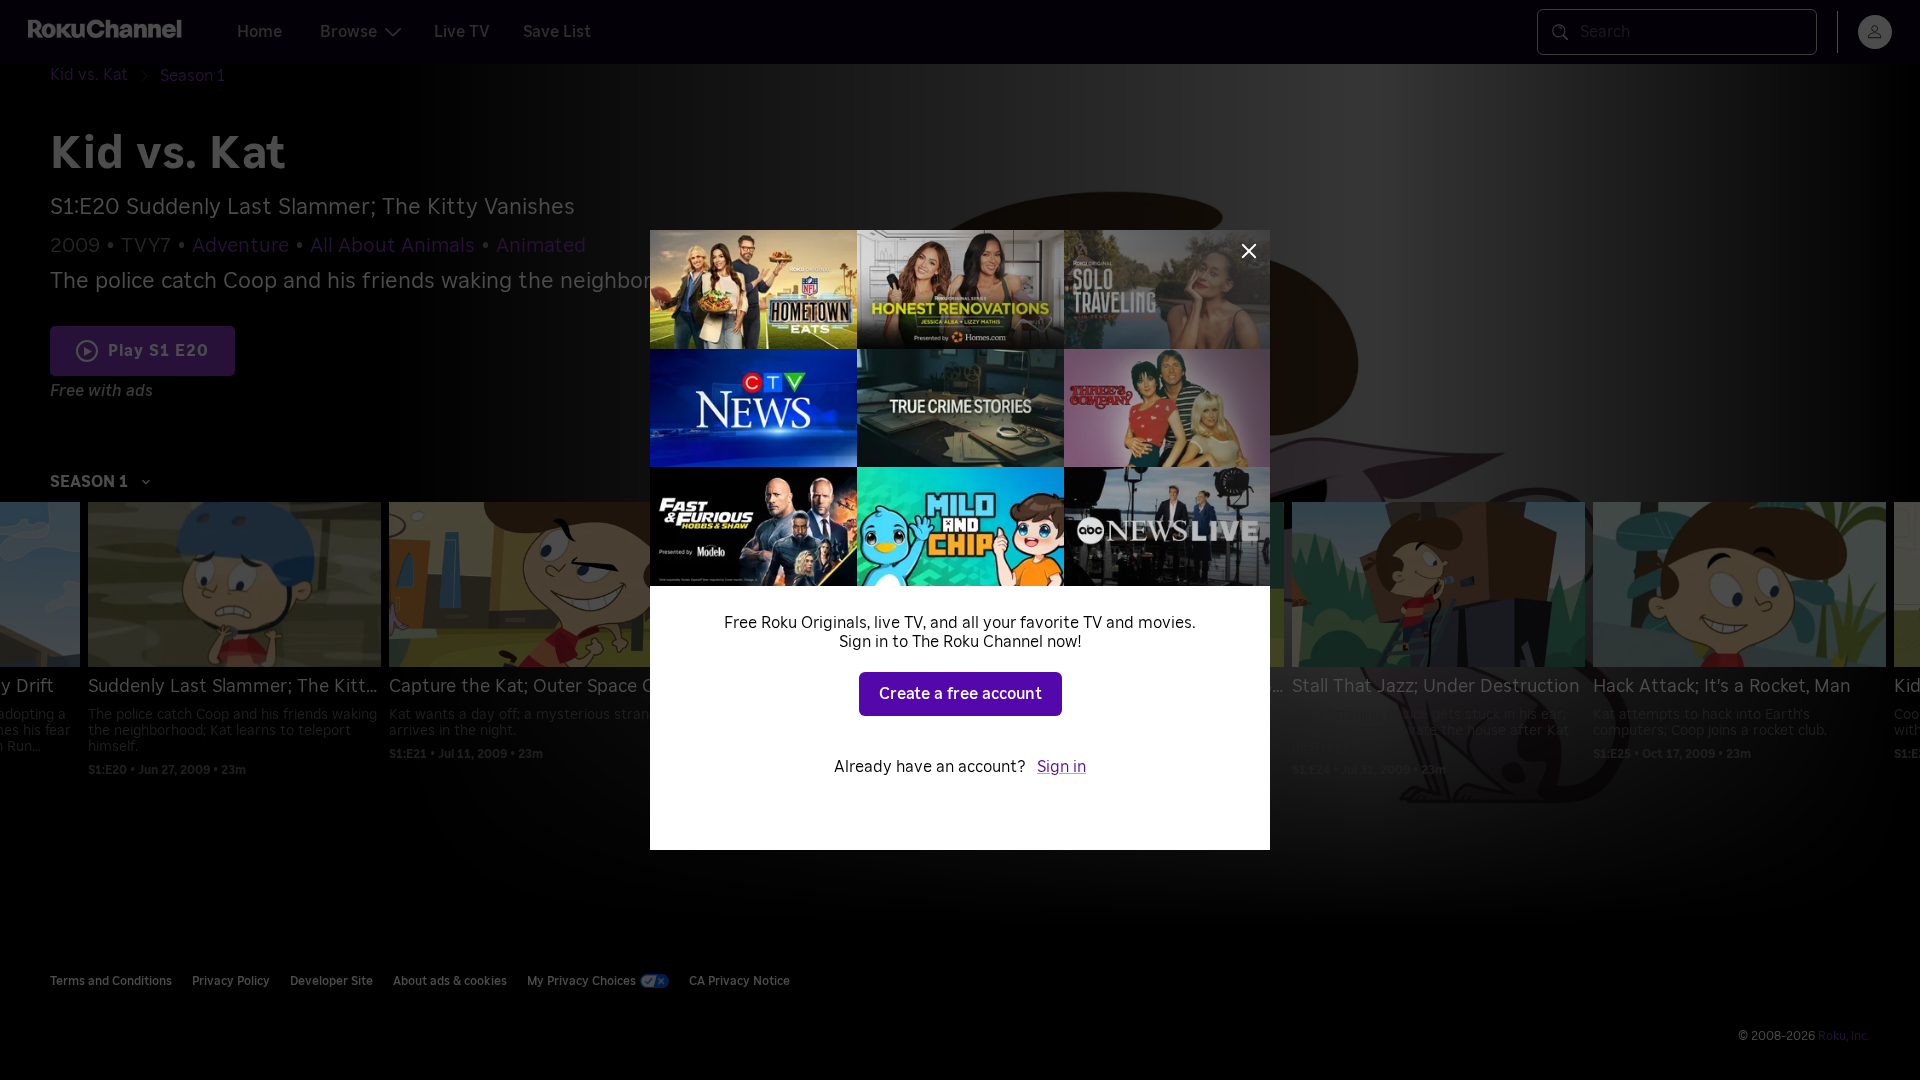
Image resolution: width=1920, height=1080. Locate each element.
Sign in (1061, 767)
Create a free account (960, 694)
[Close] (1249, 251)
